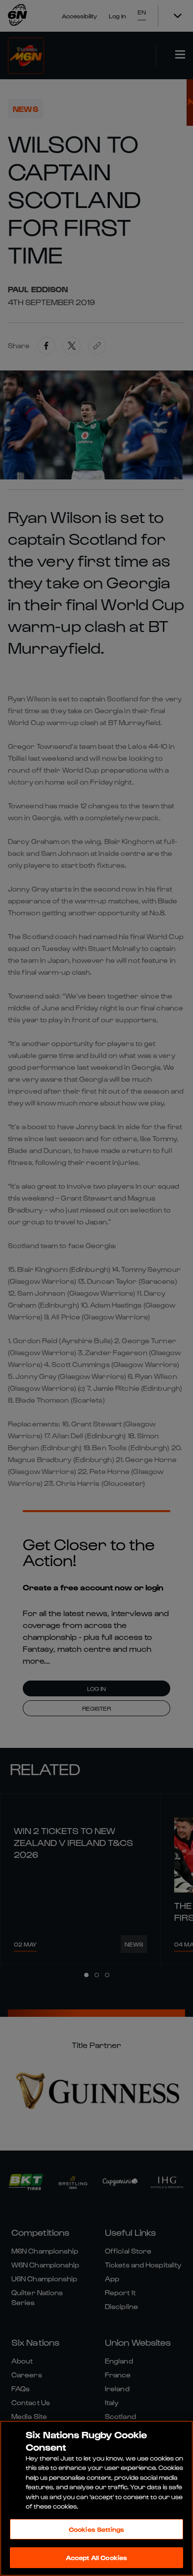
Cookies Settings (96, 2529)
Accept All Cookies (96, 2557)
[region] (96, 2498)
